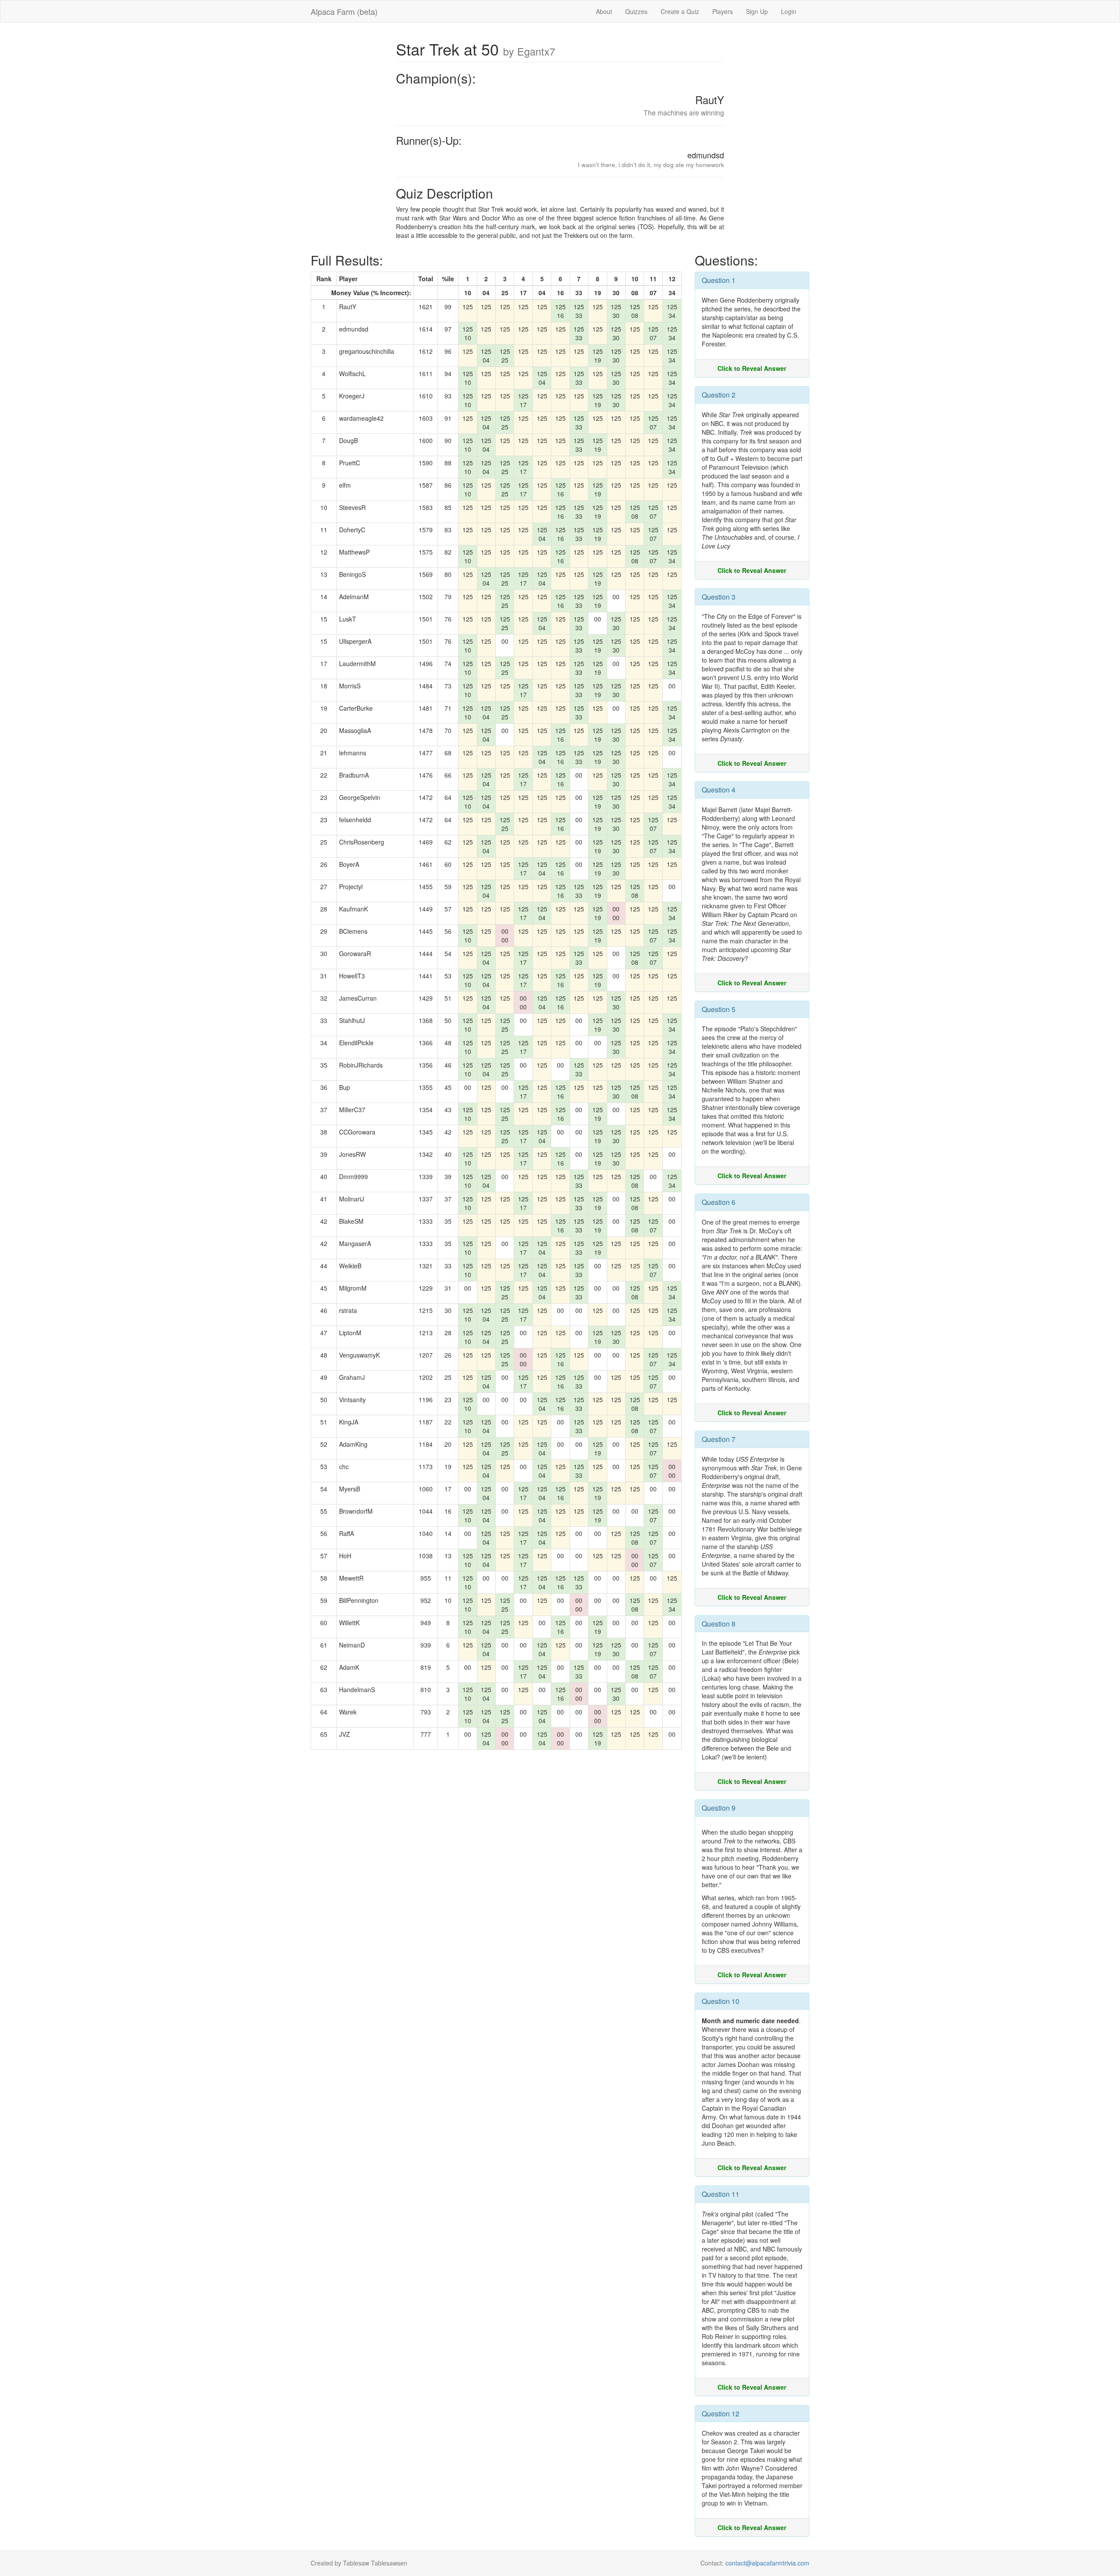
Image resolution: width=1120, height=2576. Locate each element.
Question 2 (719, 395)
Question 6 (719, 1202)
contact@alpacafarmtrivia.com (767, 2563)
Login (789, 11)
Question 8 (719, 1624)
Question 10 (721, 2001)
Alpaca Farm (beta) (344, 11)
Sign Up (757, 11)
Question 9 (719, 1808)
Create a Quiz (680, 11)
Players (723, 11)
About (604, 11)
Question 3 (719, 597)
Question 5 (719, 1009)
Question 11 (721, 2194)
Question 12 (721, 2414)
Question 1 (719, 280)
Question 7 (719, 1439)
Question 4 (719, 790)
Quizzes (636, 11)
